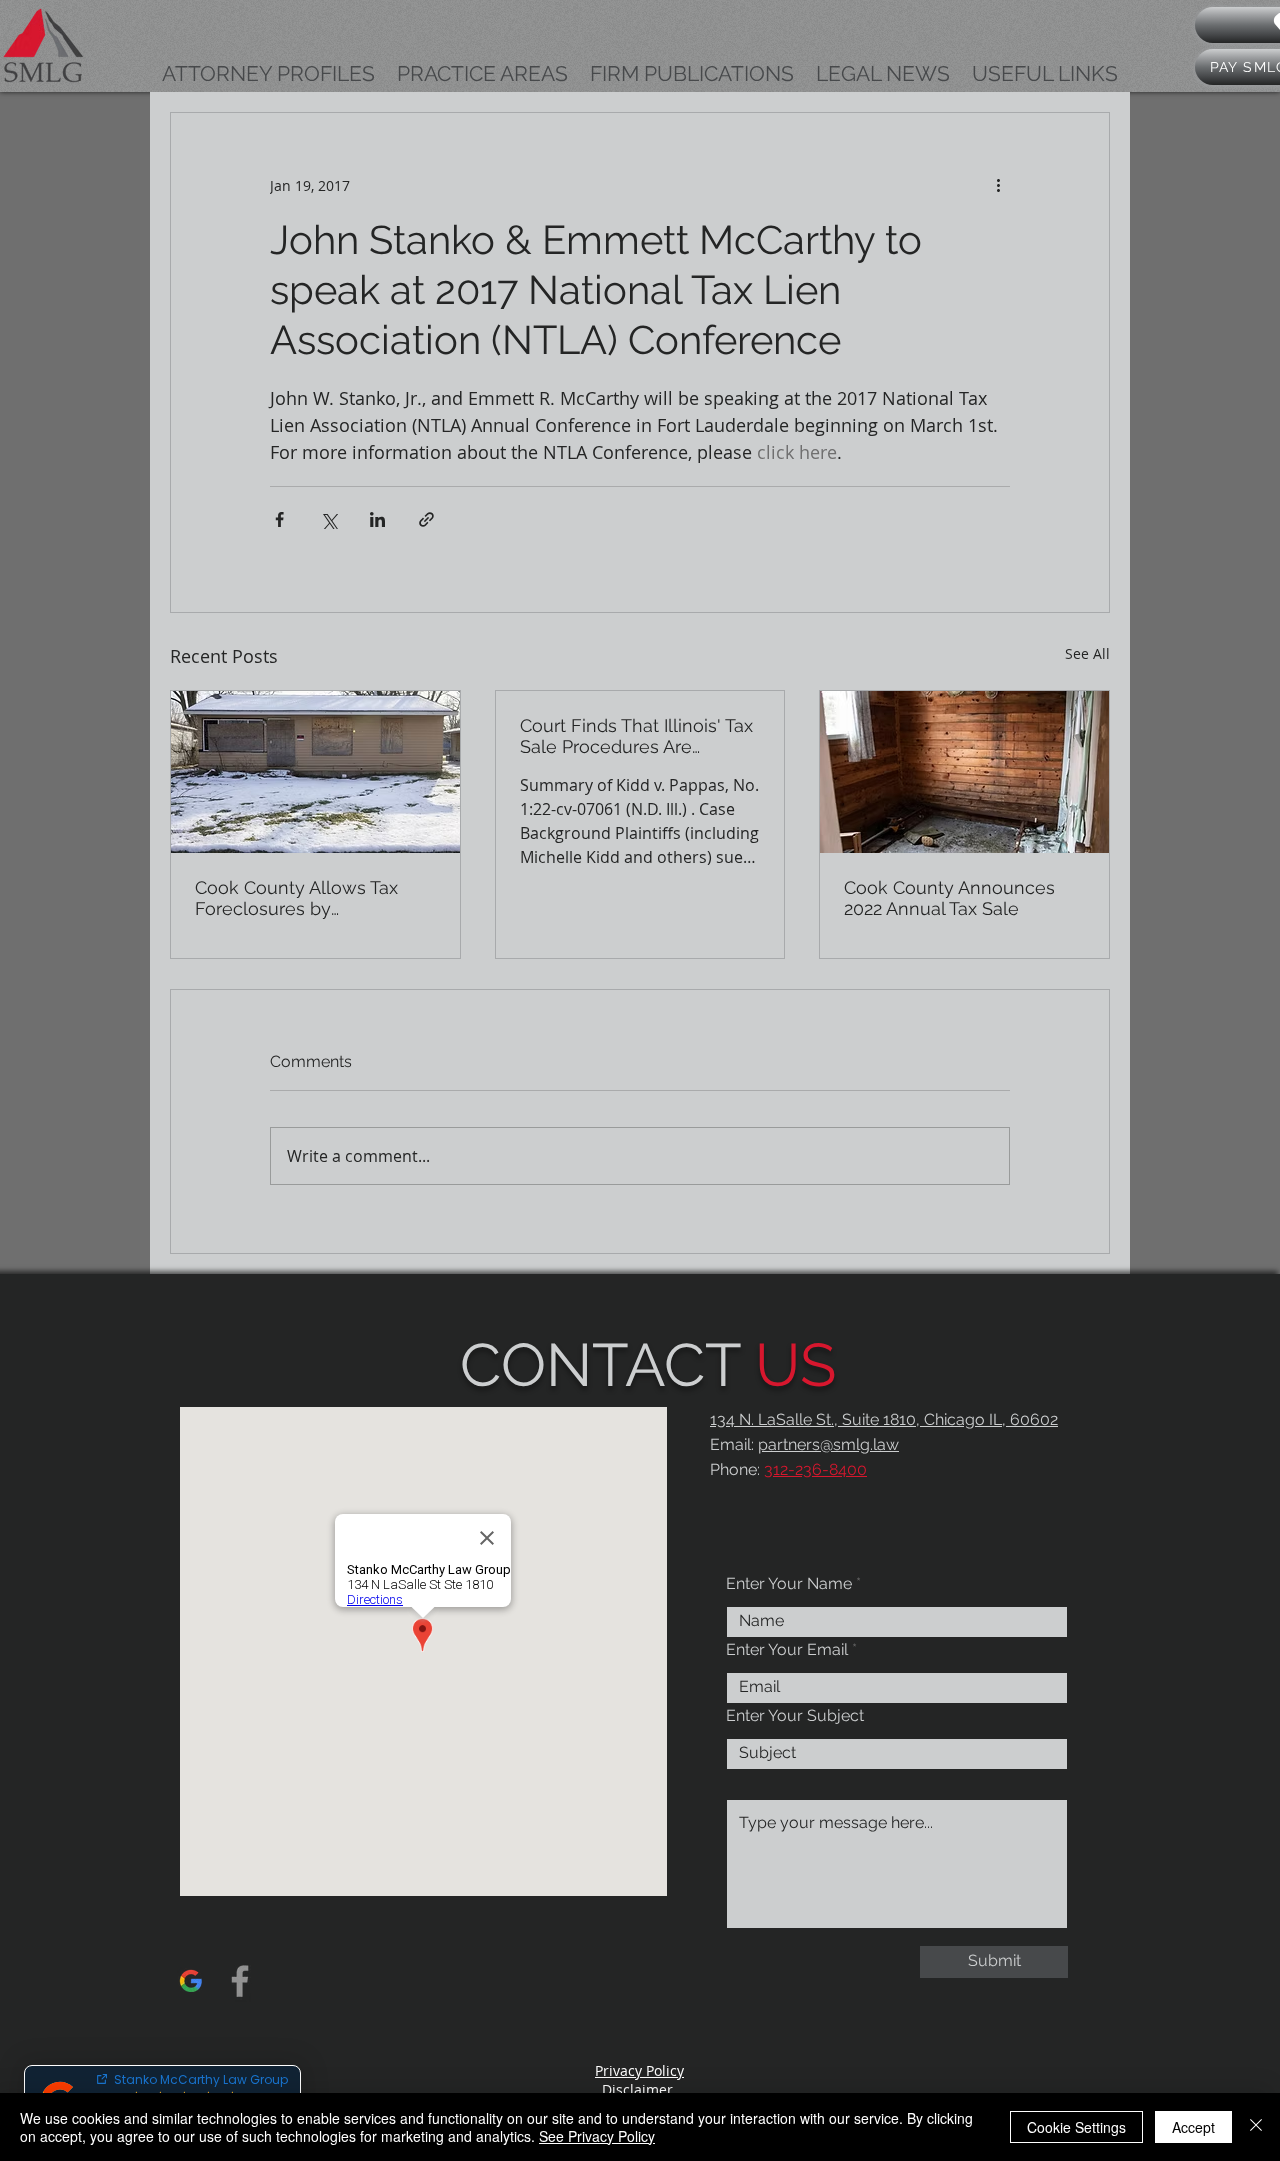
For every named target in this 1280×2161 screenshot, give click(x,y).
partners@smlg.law (828, 1444)
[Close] (1256, 2127)
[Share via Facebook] (279, 519)
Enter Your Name (789, 1584)
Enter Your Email (787, 1650)
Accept (1193, 2127)
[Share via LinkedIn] (377, 519)
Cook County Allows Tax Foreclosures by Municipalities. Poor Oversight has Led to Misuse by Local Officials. (300, 898)
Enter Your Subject (795, 1716)
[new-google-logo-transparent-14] (191, 1981)
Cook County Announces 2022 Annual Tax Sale (949, 898)
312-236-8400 (815, 1469)
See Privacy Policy (597, 2136)
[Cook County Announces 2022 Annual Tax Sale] (964, 772)
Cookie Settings (1076, 2127)
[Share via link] (426, 519)
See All (1087, 653)
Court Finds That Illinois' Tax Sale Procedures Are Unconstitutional (636, 736)
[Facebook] (240, 1981)
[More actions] (998, 185)
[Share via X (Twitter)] (328, 519)
